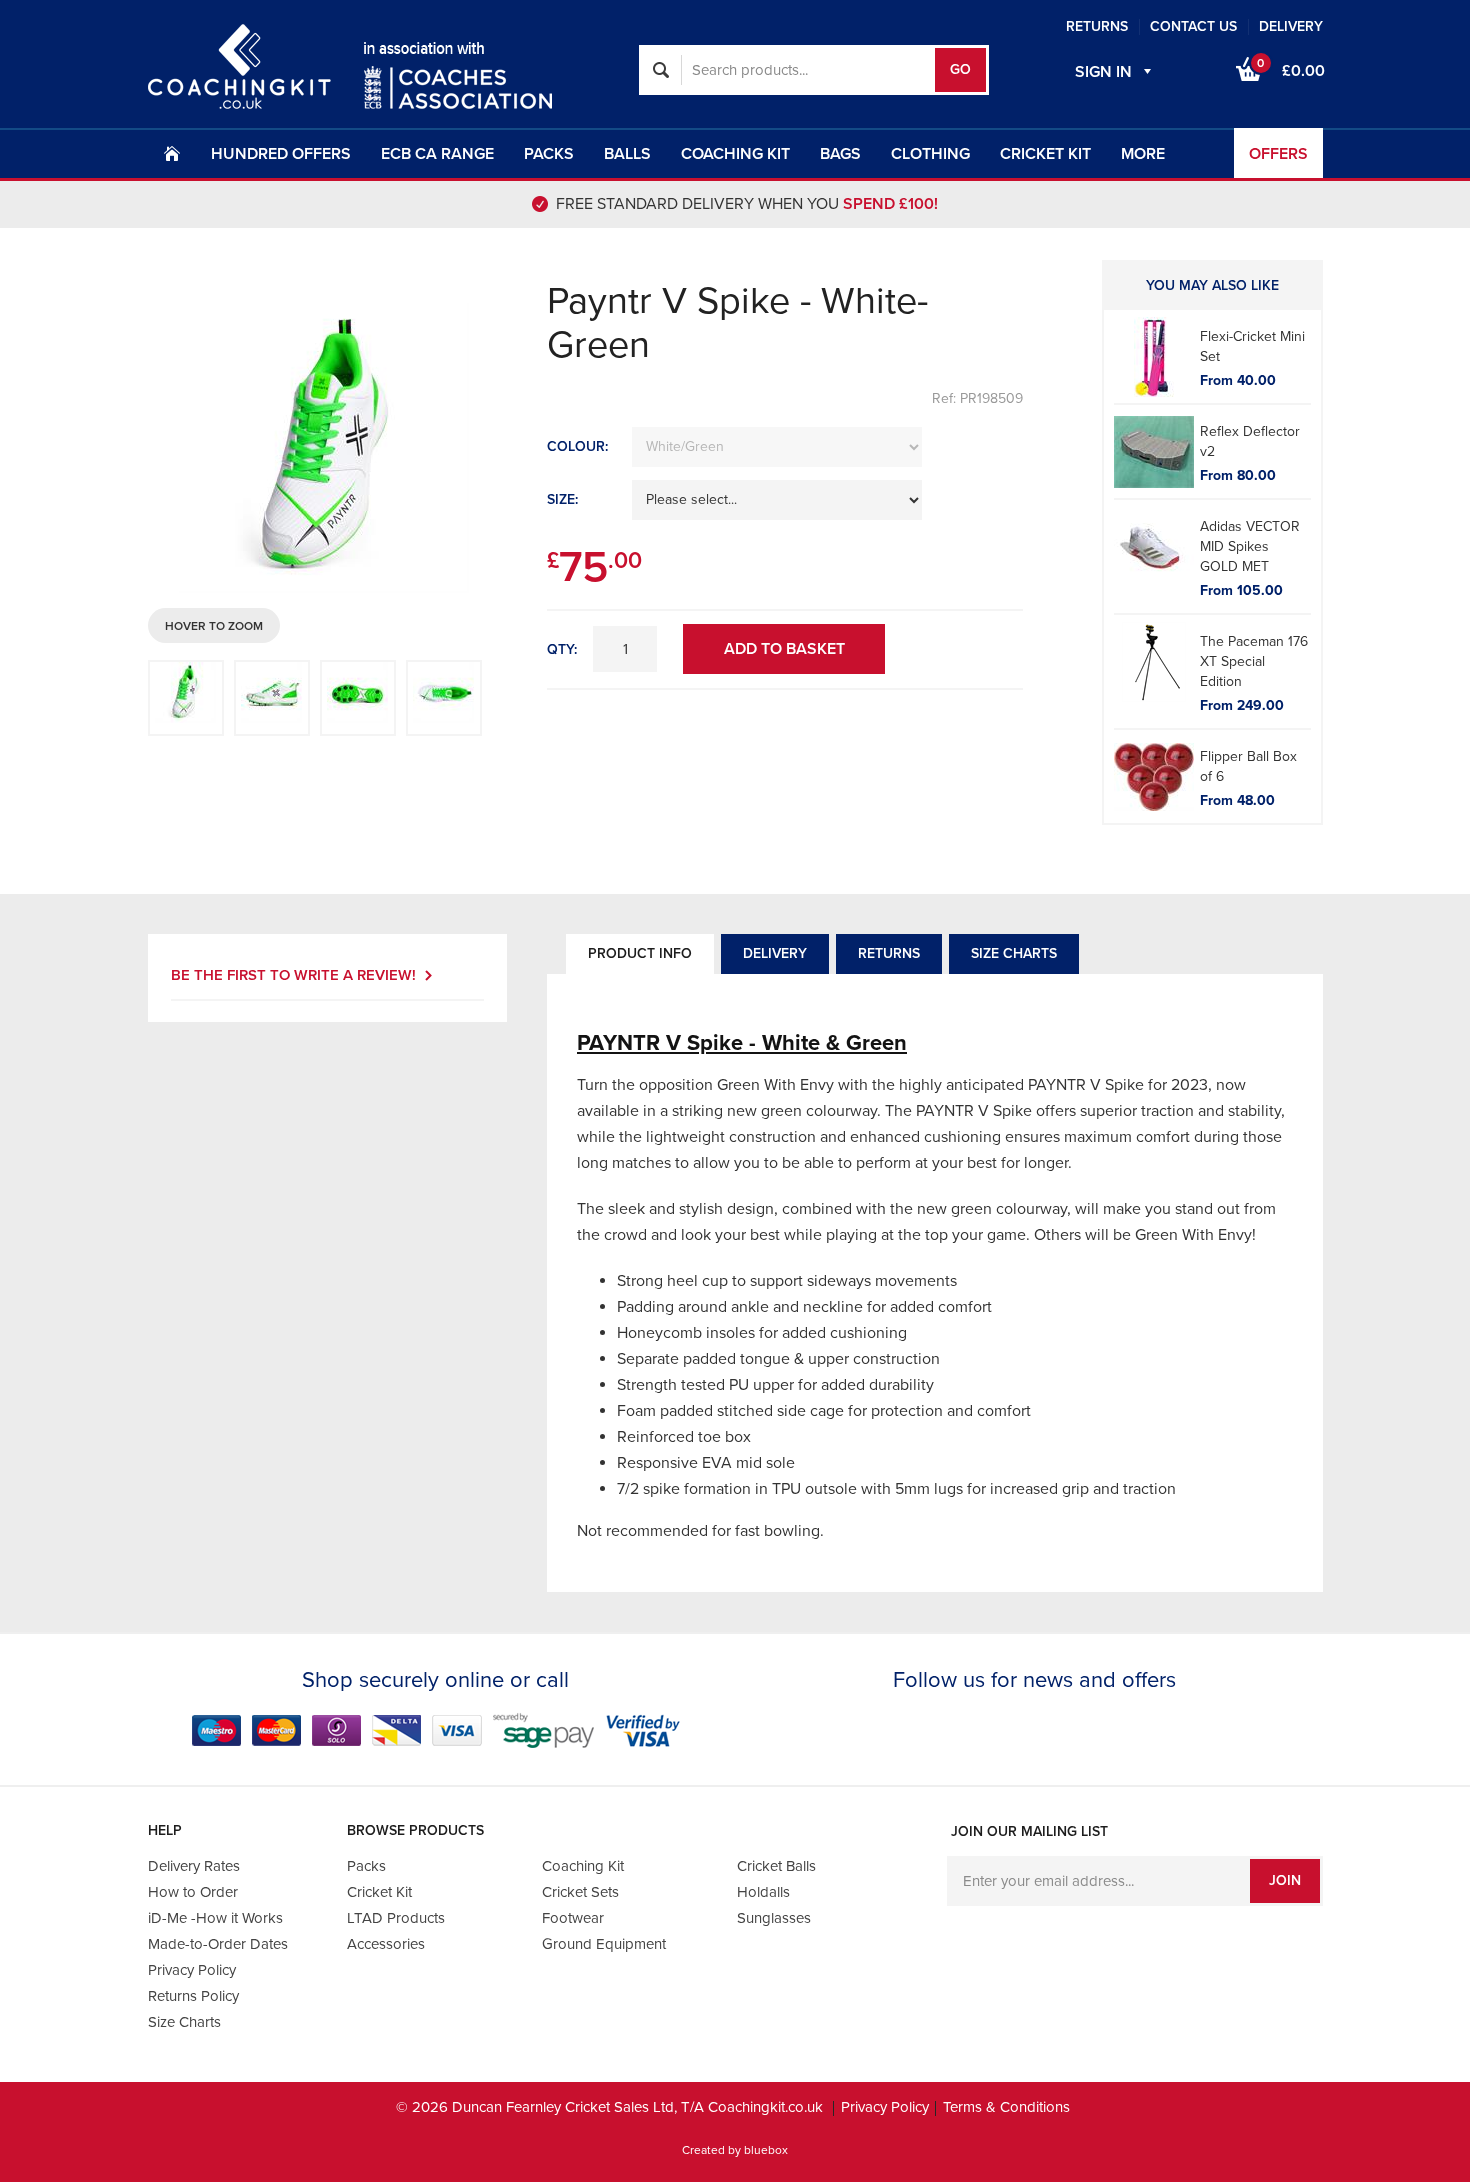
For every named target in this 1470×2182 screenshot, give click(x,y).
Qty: (562, 649)
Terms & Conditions (1006, 2107)
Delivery (775, 953)
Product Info (640, 953)
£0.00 (1291, 68)
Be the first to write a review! (293, 975)
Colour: (577, 446)
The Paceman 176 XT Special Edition (1254, 661)
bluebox (766, 2150)
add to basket (784, 649)
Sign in (1103, 72)
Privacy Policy (885, 2107)
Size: (562, 499)
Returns (889, 953)
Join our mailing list (1029, 1831)
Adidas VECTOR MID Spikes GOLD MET (1250, 546)
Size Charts (1014, 953)
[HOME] (172, 153)
